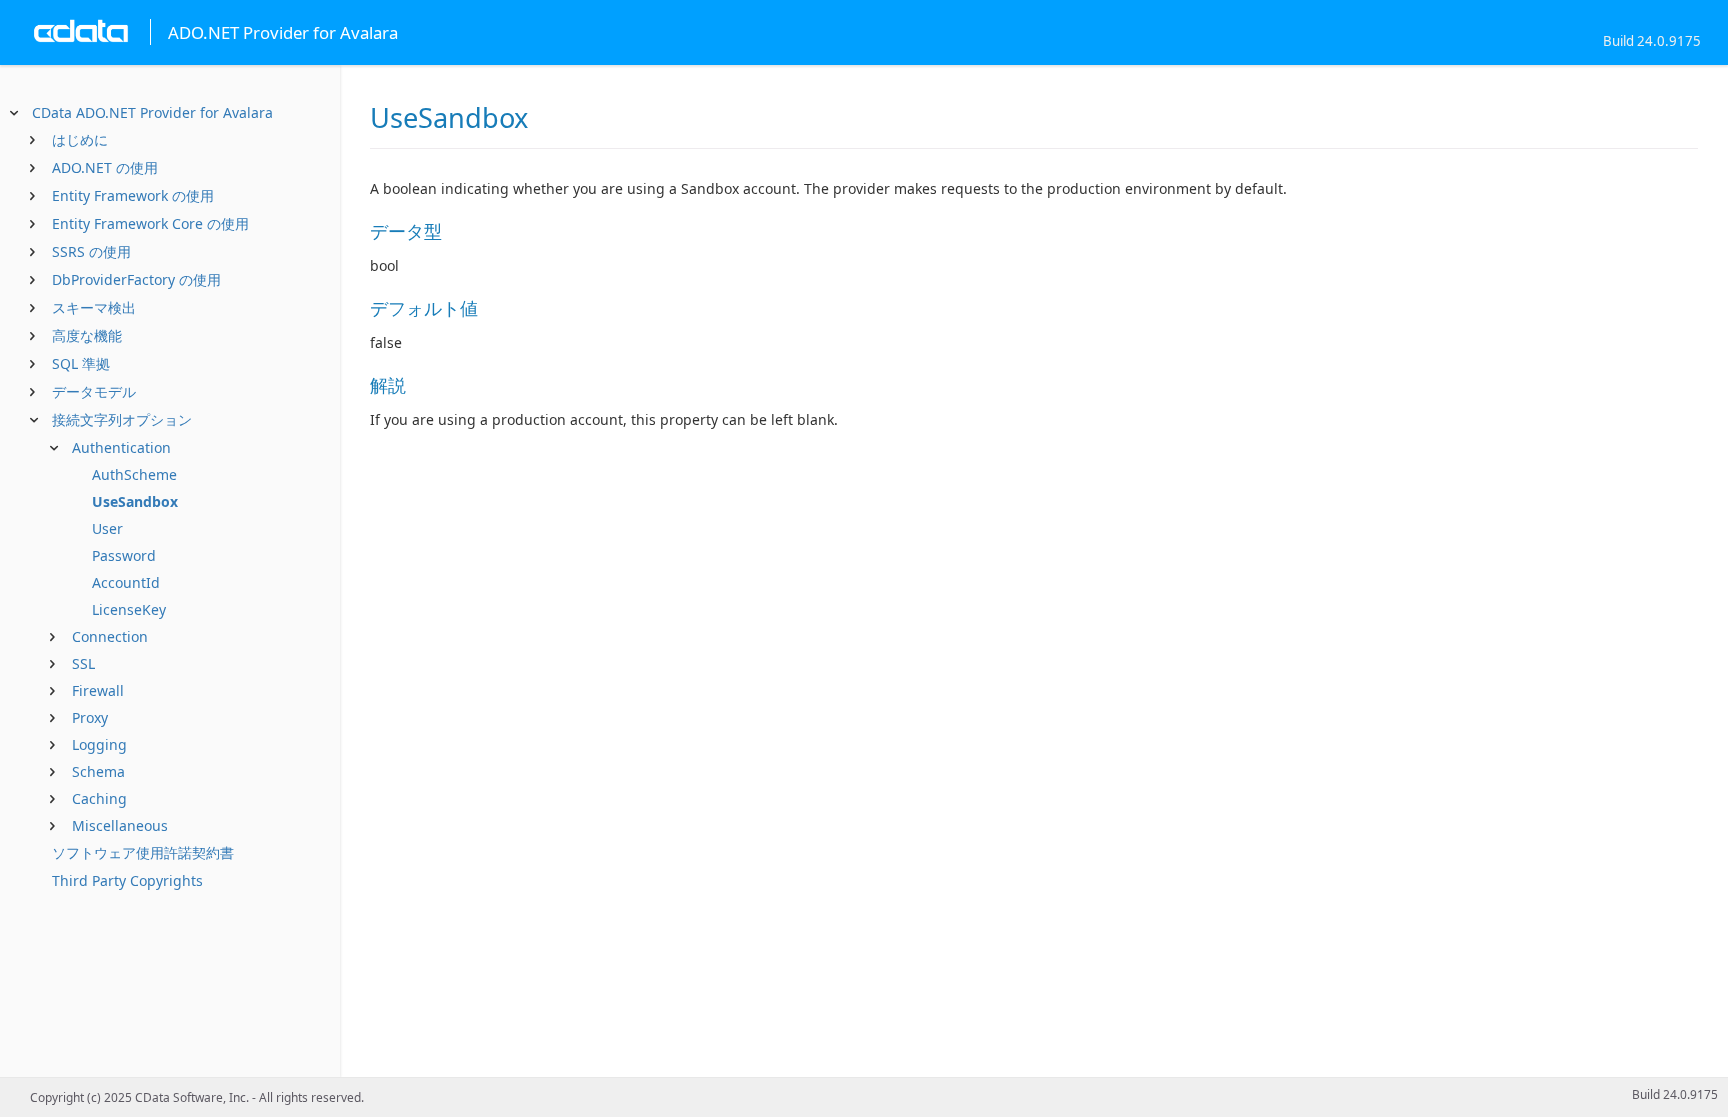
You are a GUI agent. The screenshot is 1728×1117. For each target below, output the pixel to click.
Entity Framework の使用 (133, 195)
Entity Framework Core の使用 (150, 223)
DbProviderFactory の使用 (136, 279)
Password (124, 555)
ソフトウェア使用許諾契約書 (143, 852)
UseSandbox (135, 501)
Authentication (121, 447)
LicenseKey (129, 609)
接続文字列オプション (122, 419)
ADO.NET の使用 (105, 167)
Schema (98, 771)
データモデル (94, 391)
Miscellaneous (120, 825)
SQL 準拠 (81, 363)
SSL (83, 663)
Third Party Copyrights (127, 880)
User (107, 528)
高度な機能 (87, 335)
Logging (99, 744)
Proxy (90, 717)
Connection (110, 636)
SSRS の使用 (91, 251)
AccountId (126, 582)
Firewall (98, 690)
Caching (99, 798)
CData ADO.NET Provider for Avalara (152, 112)
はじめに (80, 139)
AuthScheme (134, 474)
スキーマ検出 (94, 307)
